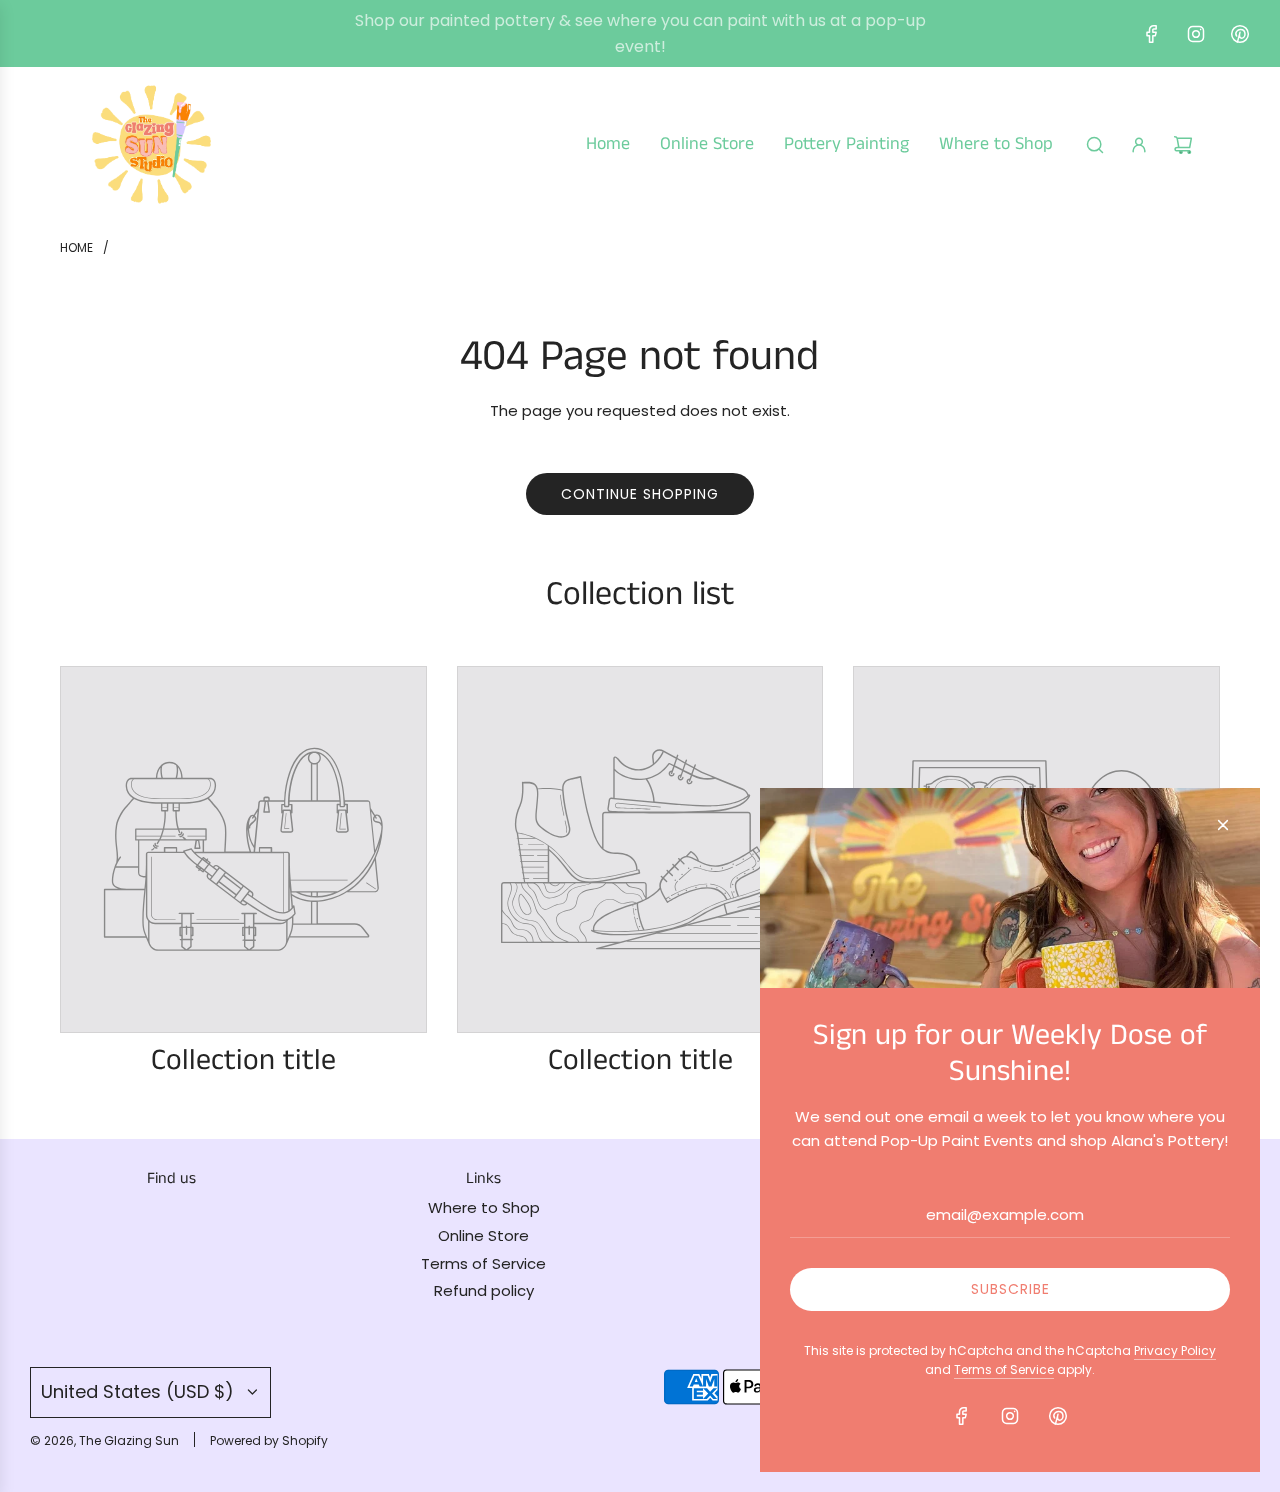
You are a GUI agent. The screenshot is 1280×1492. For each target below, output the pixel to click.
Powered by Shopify (269, 1440)
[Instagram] (1196, 34)
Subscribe (1010, 1289)
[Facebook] (1152, 34)
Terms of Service (1004, 1369)
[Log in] (1139, 145)
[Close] (1223, 825)
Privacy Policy (1175, 1350)
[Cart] (1183, 145)
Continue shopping (640, 494)
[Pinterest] (1240, 34)
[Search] (1095, 145)
